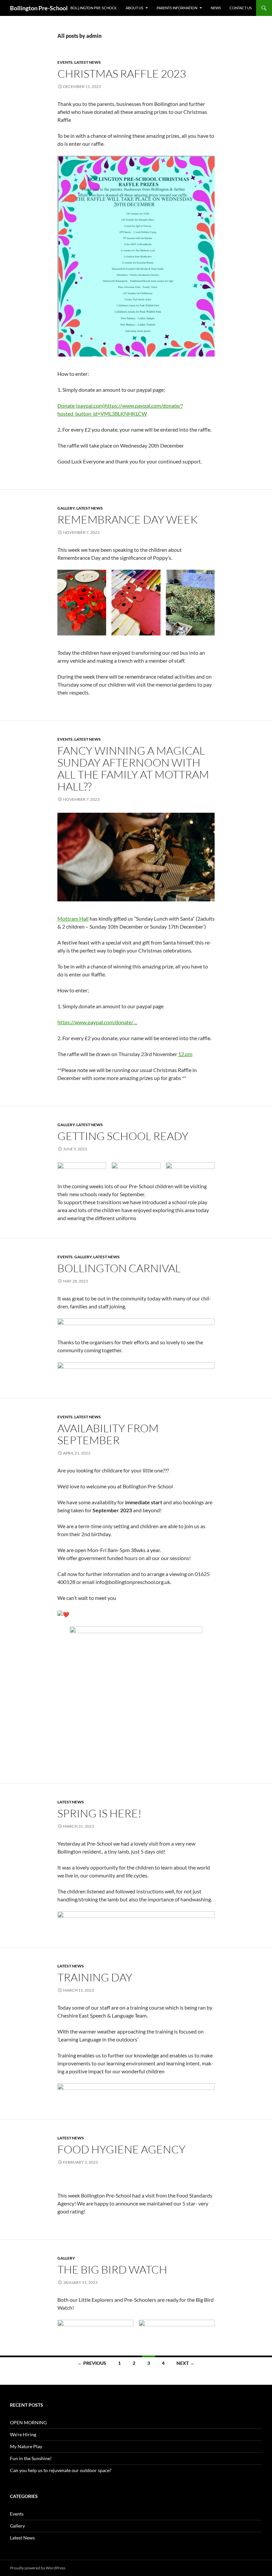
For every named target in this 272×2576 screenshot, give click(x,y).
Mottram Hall (73, 918)
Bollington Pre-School (39, 8)
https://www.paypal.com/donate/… (97, 1022)
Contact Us (241, 8)
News (216, 8)
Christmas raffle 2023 (122, 74)
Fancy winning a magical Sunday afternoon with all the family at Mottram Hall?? (133, 768)
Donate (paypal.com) (81, 406)
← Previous (92, 2363)
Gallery (66, 508)
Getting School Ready (123, 1136)
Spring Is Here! (100, 1813)
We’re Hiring (23, 2434)
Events (65, 62)
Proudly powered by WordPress (38, 2568)
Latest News (88, 62)
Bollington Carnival (119, 1268)
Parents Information (177, 8)
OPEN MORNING (28, 2422)
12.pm (185, 1054)
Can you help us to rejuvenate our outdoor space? (61, 2470)
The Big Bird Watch (112, 2269)
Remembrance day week (128, 519)
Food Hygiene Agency (121, 2149)
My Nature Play (26, 2446)
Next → (185, 2363)
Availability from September (108, 1434)
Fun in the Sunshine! (31, 2458)
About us (135, 8)
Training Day (95, 1977)
